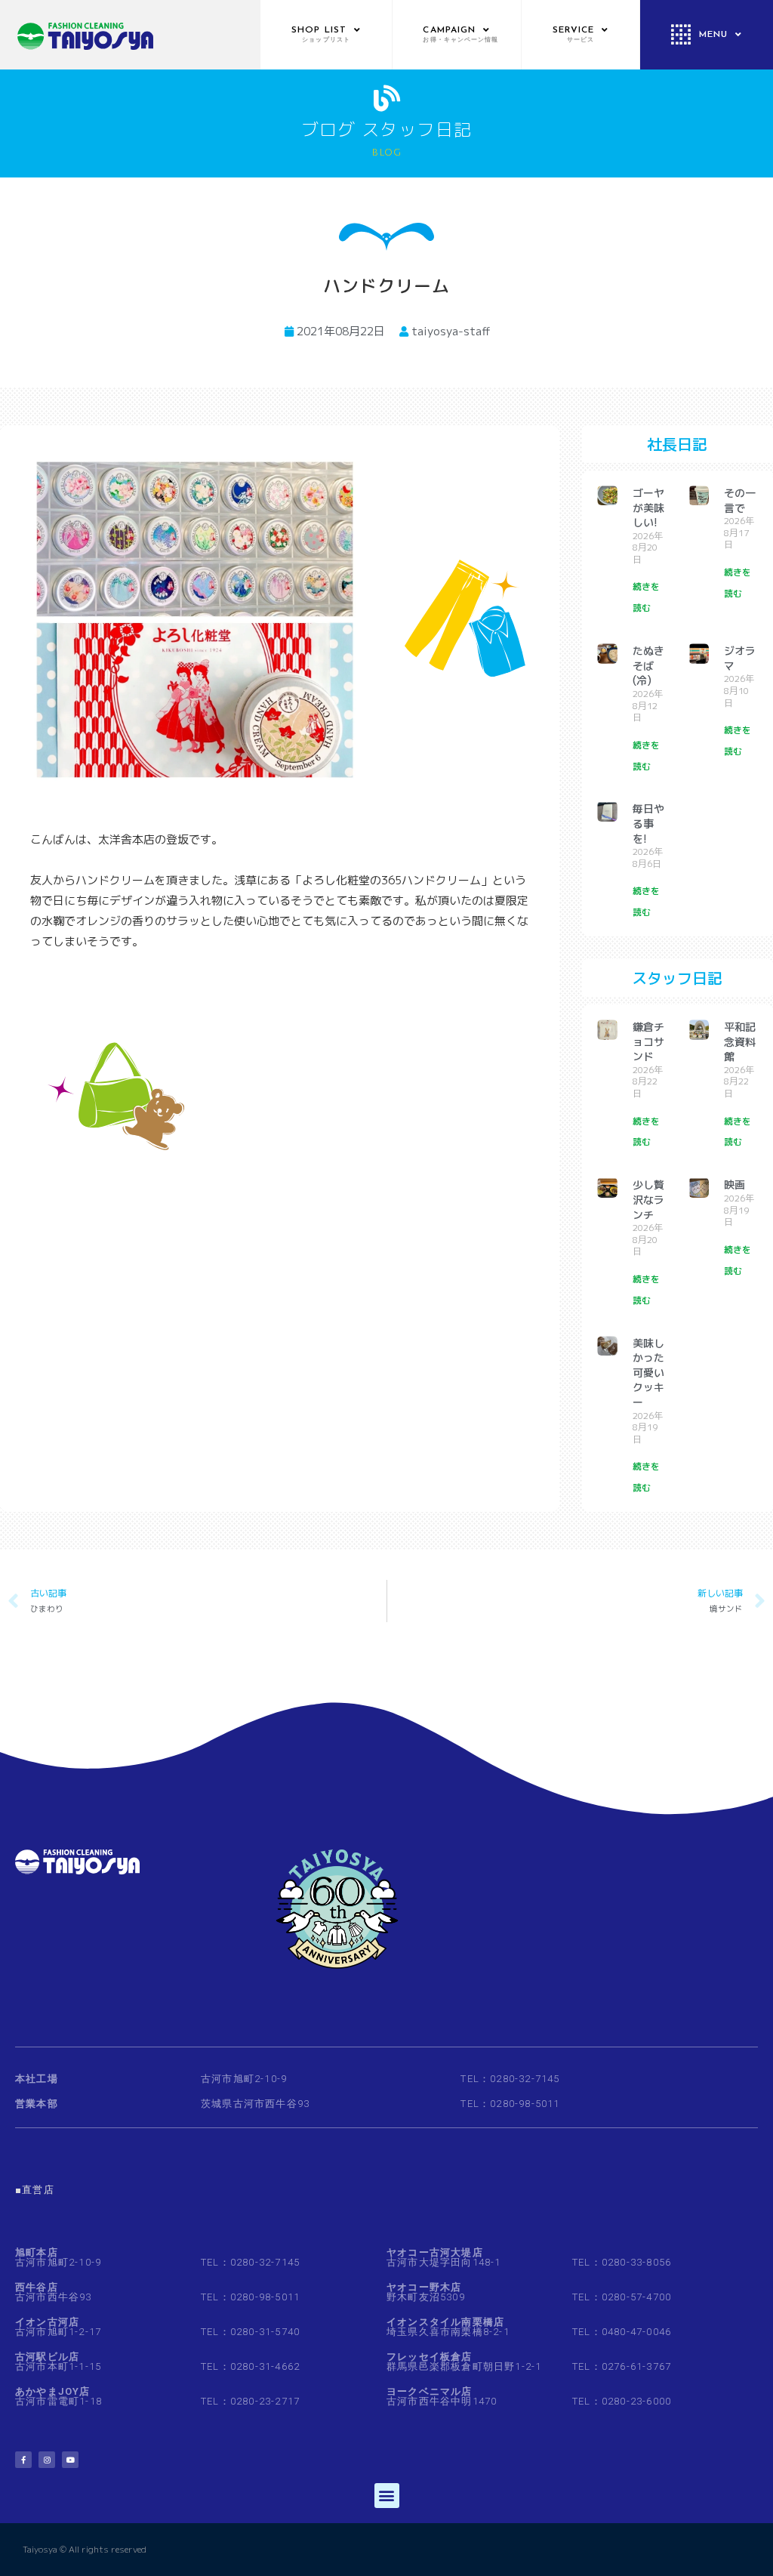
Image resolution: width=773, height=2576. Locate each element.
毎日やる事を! (648, 823)
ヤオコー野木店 (424, 2287)
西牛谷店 (37, 2287)
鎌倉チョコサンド (648, 1041)
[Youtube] (70, 2460)
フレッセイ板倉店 (430, 2357)
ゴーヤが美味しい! (648, 507)
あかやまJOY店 (53, 2391)
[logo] (130, 35)
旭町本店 (37, 2252)
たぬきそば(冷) (648, 665)
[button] (387, 2496)
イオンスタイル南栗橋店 (445, 2322)
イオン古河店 (47, 2322)
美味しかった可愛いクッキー (648, 1373)
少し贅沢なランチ (648, 1199)
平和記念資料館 (740, 1041)
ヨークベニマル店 (430, 2391)
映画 (735, 1185)
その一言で (740, 500)
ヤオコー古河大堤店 (435, 2252)
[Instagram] (47, 2460)
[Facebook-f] (23, 2460)
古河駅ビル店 (47, 2357)
